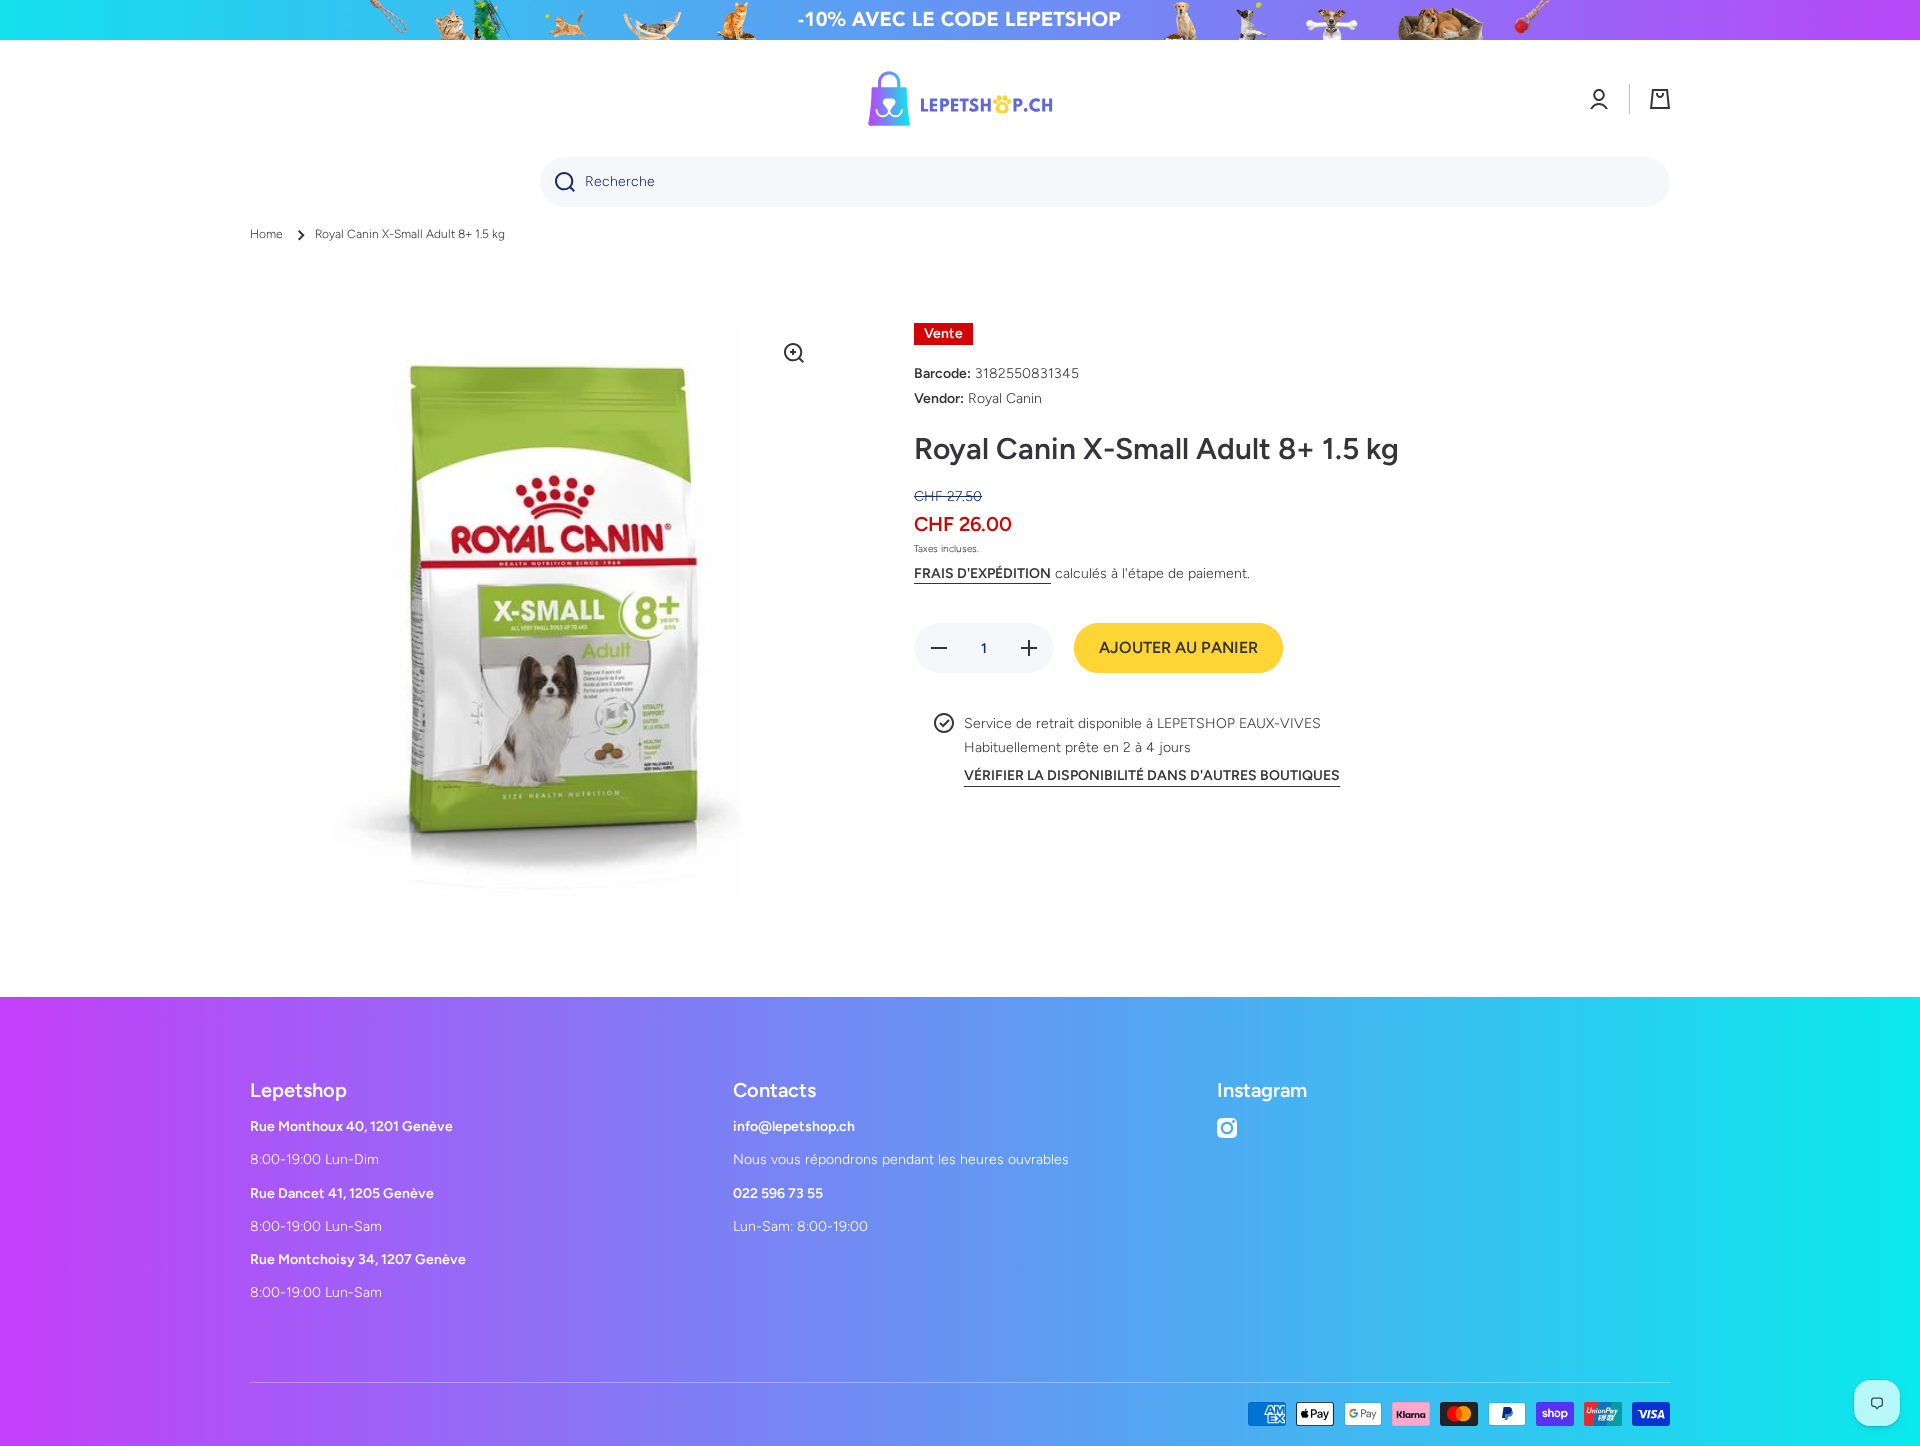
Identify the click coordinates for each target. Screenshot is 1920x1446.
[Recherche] (557, 182)
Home (266, 234)
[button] (1660, 99)
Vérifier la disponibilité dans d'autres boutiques (1152, 775)
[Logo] (960, 98)
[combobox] (1105, 182)
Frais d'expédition (982, 573)
